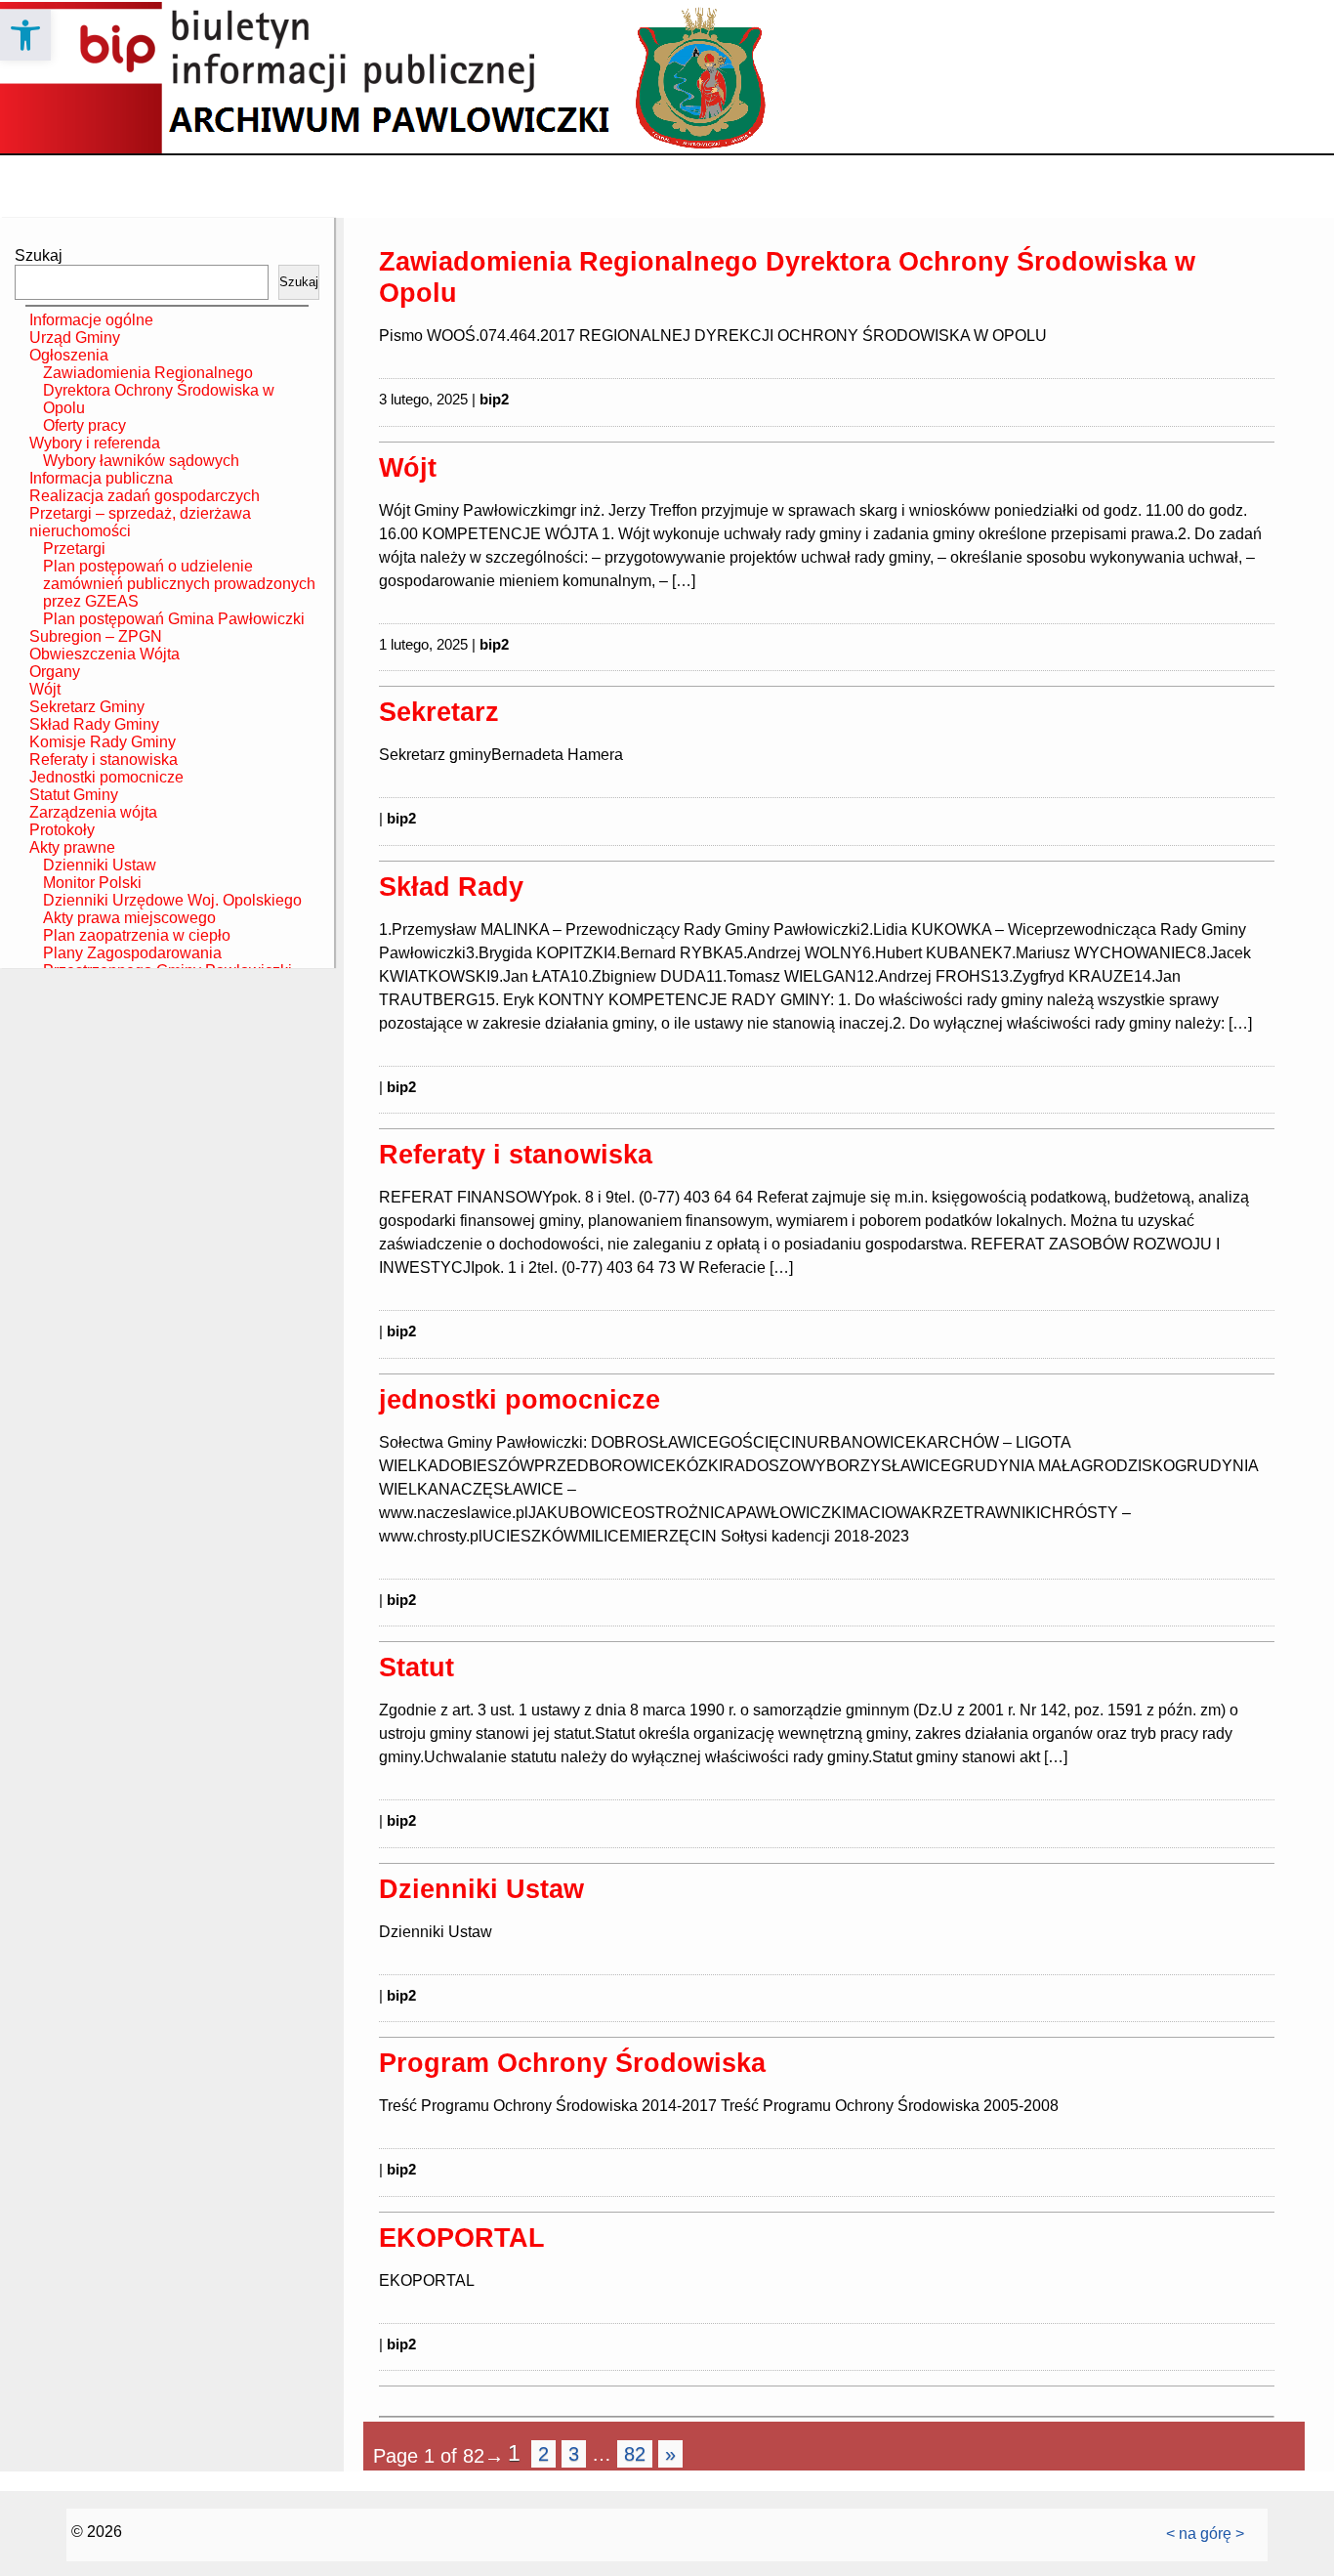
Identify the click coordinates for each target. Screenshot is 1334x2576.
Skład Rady (451, 887)
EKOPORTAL (462, 2238)
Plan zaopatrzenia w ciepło (137, 935)
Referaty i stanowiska (104, 760)
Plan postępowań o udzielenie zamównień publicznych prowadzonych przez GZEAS (179, 584)
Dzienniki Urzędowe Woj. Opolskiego (172, 900)
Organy (55, 672)
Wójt (45, 689)
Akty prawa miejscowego (129, 918)
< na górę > (1205, 2534)
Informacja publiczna (101, 478)
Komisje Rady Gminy (103, 742)
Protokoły (62, 830)
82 (635, 2454)
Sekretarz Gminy (87, 707)
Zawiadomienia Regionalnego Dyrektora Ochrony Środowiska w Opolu (159, 390)
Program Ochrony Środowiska (572, 2063)
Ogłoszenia (69, 355)
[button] (25, 35)
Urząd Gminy (75, 338)
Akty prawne (72, 847)
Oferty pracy (84, 425)
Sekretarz (439, 712)
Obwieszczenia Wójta (104, 654)
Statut (417, 1667)
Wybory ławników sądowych (141, 461)
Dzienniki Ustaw (100, 865)
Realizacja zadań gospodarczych (145, 496)
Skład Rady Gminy (94, 724)
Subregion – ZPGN (96, 636)
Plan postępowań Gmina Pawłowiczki (174, 619)
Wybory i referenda (95, 443)
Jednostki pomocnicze (106, 777)
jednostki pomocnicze (520, 1399)
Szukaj (39, 255)
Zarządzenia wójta (93, 812)
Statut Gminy (74, 795)
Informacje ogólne (91, 320)
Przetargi (74, 549)
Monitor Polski (92, 883)
